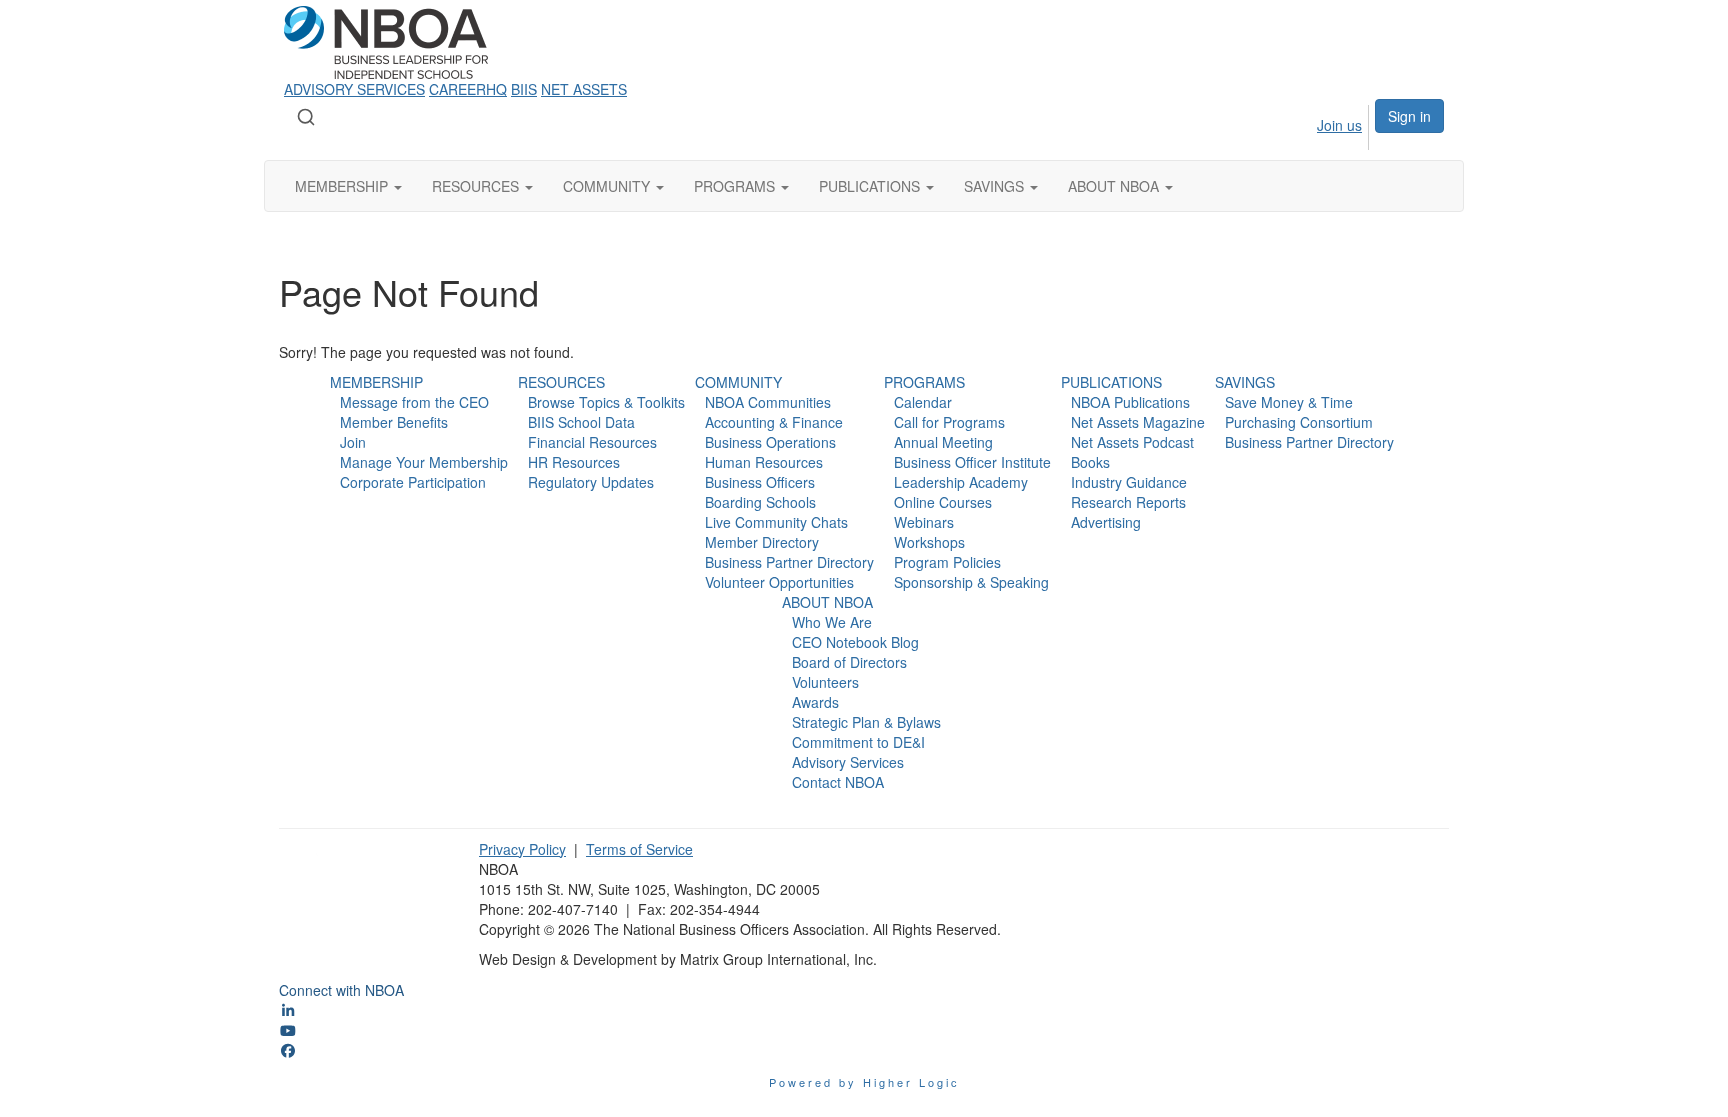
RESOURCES (561, 382)
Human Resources (764, 462)
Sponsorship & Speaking (971, 582)
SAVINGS (1245, 382)
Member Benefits (394, 422)
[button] (348, 186)
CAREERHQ (468, 89)
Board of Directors (849, 662)
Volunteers (825, 682)
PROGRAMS (924, 382)
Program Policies (947, 562)
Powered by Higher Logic (864, 1082)
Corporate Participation (413, 482)
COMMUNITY (738, 382)
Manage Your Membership (424, 462)
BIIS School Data (581, 422)
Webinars (924, 522)
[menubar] (1321, 124)
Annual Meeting (943, 442)
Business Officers (760, 482)
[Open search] (306, 117)
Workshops (929, 542)
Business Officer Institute (972, 462)
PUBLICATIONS (1111, 382)
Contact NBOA (838, 782)
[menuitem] (1321, 124)
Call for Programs (949, 422)
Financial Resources (592, 442)
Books (1090, 462)
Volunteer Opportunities (779, 582)
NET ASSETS (584, 89)
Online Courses (943, 502)
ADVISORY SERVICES (354, 89)
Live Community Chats (776, 522)
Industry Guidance (1129, 482)
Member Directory (762, 542)
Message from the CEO (414, 402)
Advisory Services (848, 762)
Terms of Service (639, 849)
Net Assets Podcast (1132, 442)
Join (353, 442)
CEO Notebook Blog (855, 642)
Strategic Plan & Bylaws (866, 722)
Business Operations (770, 442)
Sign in (1409, 116)
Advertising (1106, 522)
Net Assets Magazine (1138, 422)
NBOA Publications (1130, 402)
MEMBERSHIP (376, 382)
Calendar (923, 402)
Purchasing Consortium (1299, 422)
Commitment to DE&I (858, 742)
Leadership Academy (961, 482)
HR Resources (574, 462)
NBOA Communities (768, 402)
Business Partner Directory (789, 562)
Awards (815, 702)
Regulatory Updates (591, 482)
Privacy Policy (522, 849)
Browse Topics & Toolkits (606, 402)
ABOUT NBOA (827, 602)
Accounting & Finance (774, 422)
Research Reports (1128, 502)
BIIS (524, 89)
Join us (1339, 125)
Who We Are (832, 622)
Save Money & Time (1289, 402)
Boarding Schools (760, 502)
